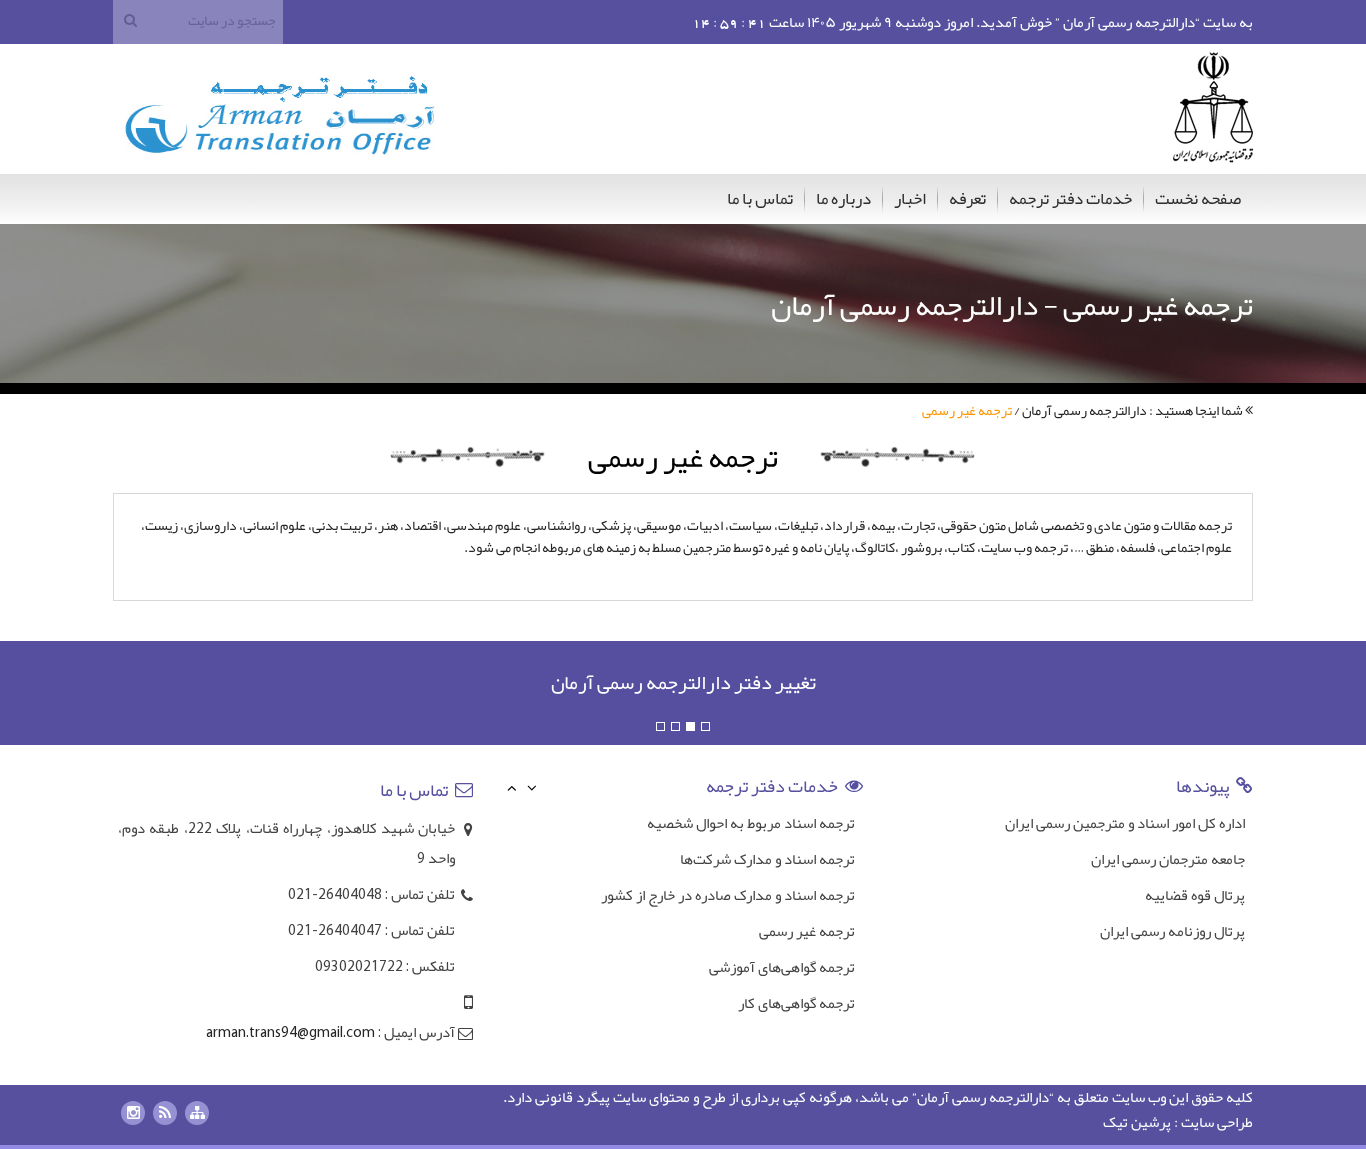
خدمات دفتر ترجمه (1070, 198)
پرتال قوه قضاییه (1195, 895)
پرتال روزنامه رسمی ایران (1172, 931)
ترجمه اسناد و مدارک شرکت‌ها (767, 859)
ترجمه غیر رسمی (807, 931)
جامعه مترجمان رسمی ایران (1168, 859)
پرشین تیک (1137, 1122)
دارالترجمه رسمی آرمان (1084, 410)
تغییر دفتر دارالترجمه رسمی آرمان (683, 682)
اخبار (910, 198)
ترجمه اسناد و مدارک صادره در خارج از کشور (728, 895)
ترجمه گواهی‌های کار (796, 1003)
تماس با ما (760, 198)
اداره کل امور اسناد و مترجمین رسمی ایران (1125, 823)
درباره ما (843, 198)
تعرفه (967, 198)
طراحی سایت (1217, 1122)
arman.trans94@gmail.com (290, 1033)
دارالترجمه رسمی (1000, 1097)
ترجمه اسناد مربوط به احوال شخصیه (751, 823)
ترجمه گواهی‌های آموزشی (782, 967)
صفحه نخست (1198, 198)
